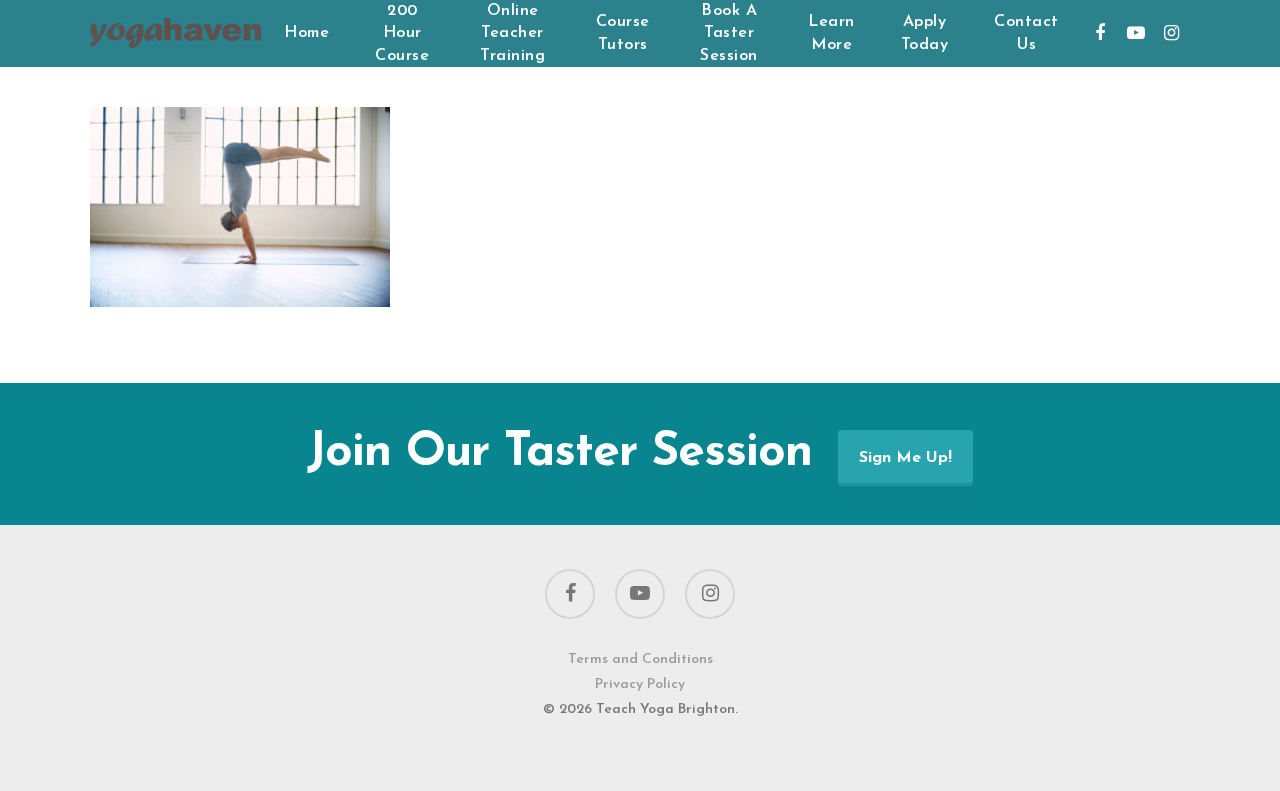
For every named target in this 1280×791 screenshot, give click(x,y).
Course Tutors (623, 33)
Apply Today (925, 33)
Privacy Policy (640, 684)
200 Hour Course (402, 33)
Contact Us (1026, 33)
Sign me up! (905, 458)
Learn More (831, 33)
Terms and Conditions (640, 659)
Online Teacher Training (512, 33)
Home (306, 33)
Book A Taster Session (729, 33)
